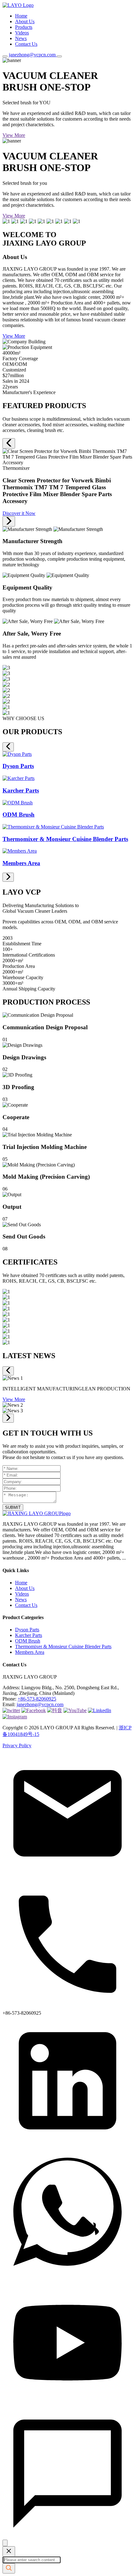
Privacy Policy (17, 1745)
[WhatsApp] (67, 2275)
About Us (25, 21)
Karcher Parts (29, 1635)
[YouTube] (67, 2406)
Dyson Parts (27, 1630)
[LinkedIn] (67, 2144)
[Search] (5, 56)
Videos (22, 33)
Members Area (30, 1652)
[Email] (67, 1876)
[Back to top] (5, 2543)
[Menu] (59, 56)
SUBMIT (13, 1507)
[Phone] (67, 2007)
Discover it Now (19, 513)
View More (14, 135)
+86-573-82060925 (37, 1699)
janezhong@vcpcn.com (40, 1704)
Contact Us (26, 44)
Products (24, 27)
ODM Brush (28, 1641)
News (21, 38)
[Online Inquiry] (67, 2537)
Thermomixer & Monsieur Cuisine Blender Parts (63, 1646)
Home (21, 16)
